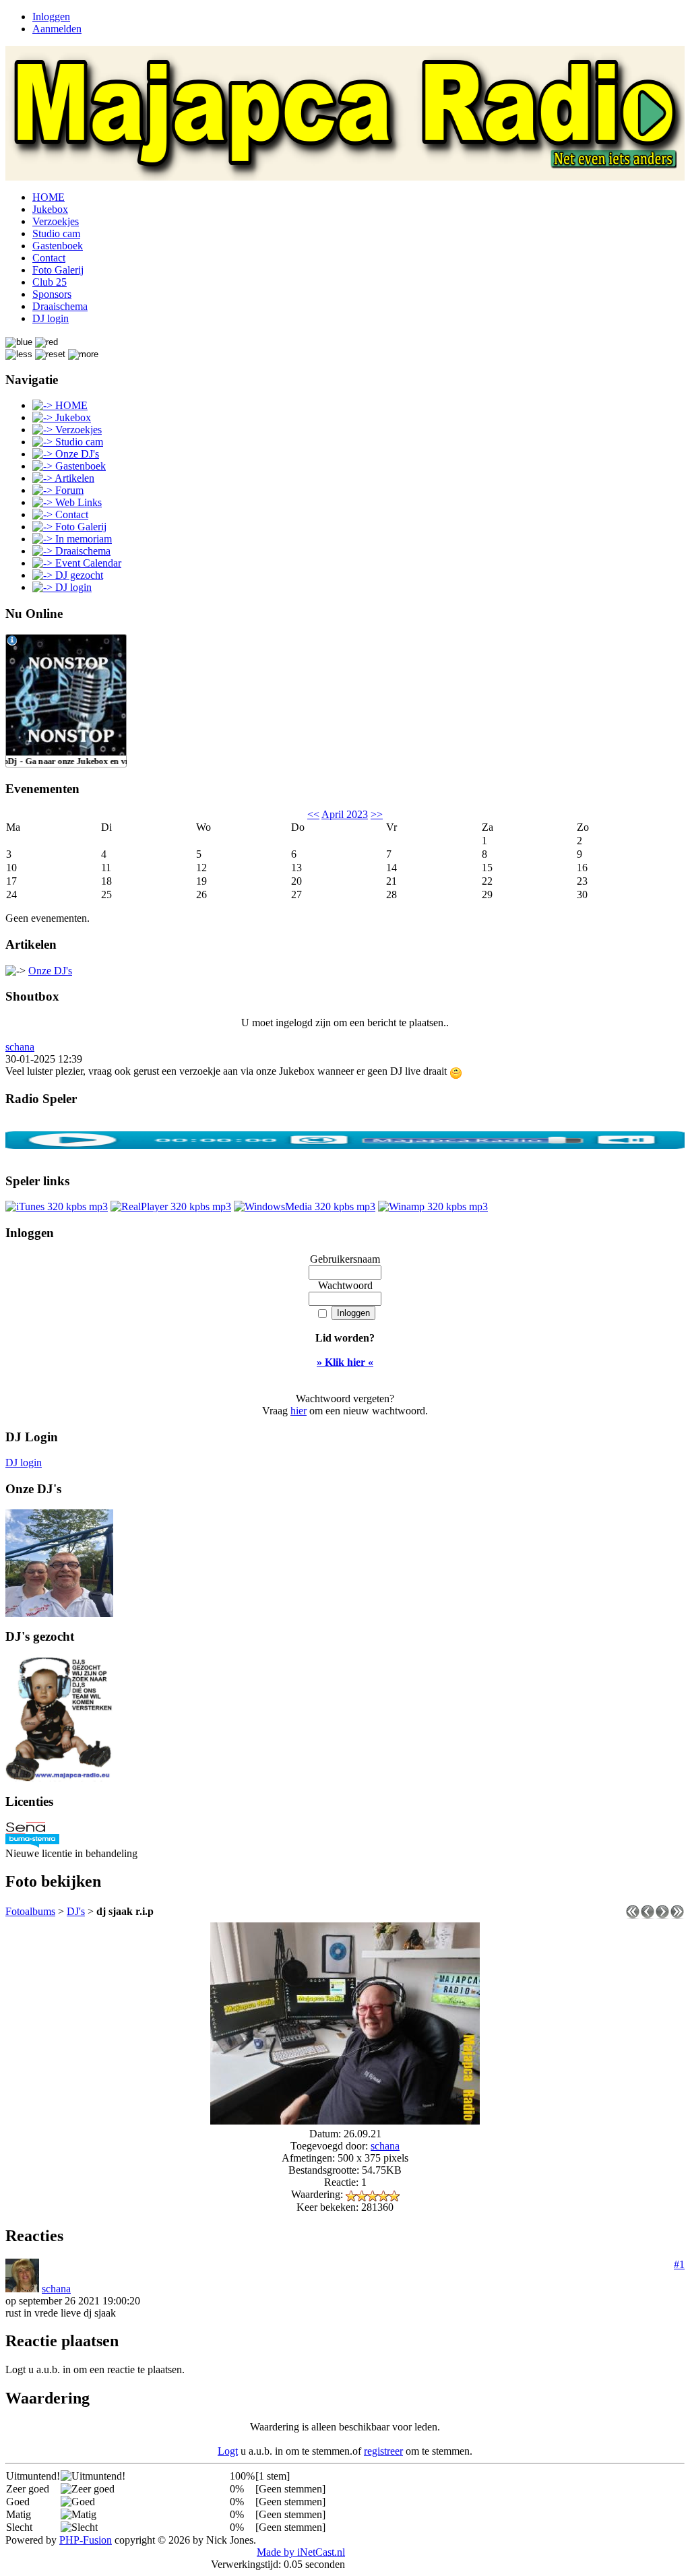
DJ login (24, 1463)
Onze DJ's (50, 971)
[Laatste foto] (677, 1915)
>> (377, 814)
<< (313, 814)
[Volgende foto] (662, 1915)
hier (299, 1411)
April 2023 (345, 814)
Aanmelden (57, 29)
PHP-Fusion (86, 2540)
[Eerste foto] (633, 1915)
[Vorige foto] (648, 1915)
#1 (679, 2264)
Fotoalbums (30, 1911)
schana (20, 1047)
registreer (383, 2451)
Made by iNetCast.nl (301, 2552)
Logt (228, 2451)
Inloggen (51, 17)
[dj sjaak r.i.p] (345, 2121)
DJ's (76, 1911)
